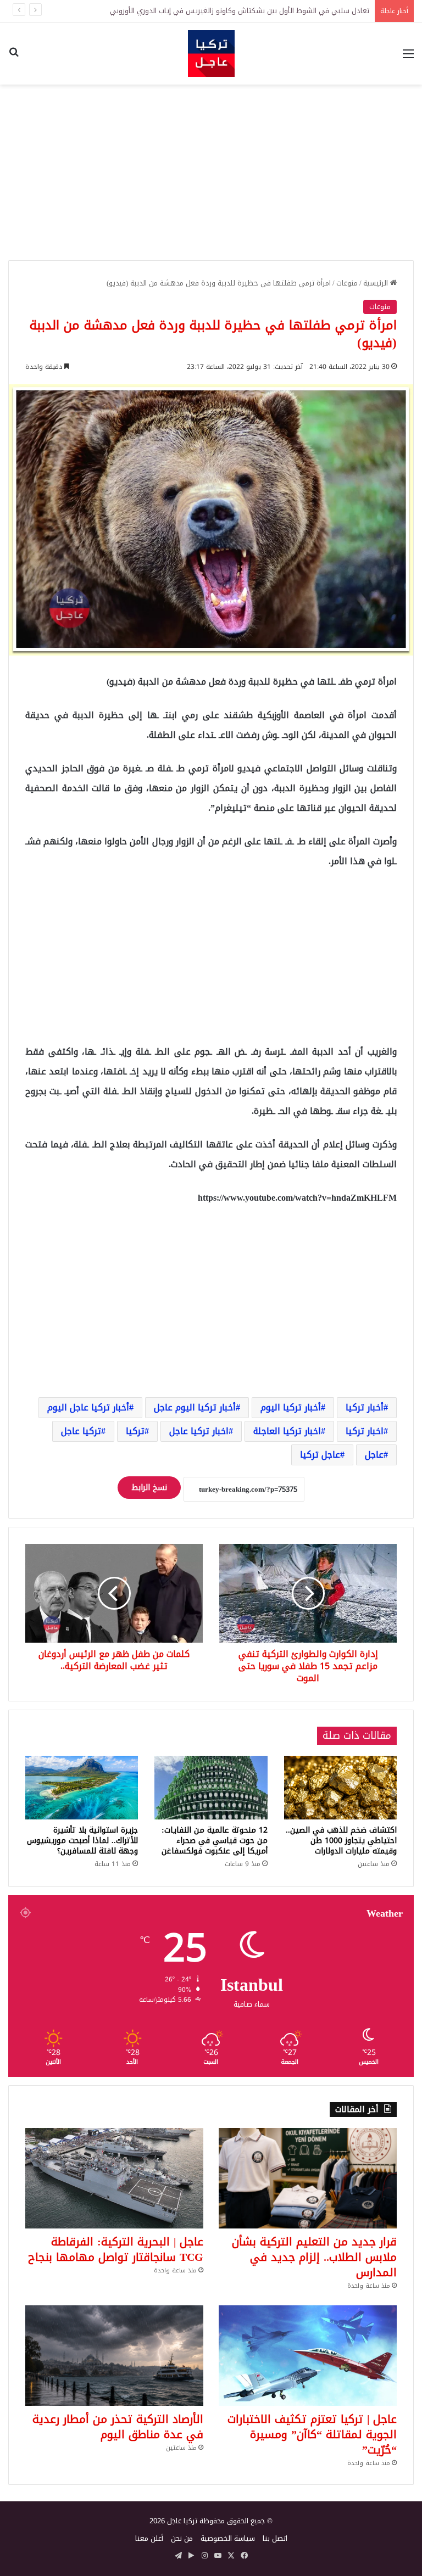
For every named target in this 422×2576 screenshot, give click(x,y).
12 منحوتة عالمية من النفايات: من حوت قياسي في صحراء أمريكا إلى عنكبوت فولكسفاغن (215, 1841)
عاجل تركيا (320, 1455)
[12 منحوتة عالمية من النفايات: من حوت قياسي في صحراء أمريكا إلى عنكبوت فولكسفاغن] (211, 1788)
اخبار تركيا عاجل (199, 1431)
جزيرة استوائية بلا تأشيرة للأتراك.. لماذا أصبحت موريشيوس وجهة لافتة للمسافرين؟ (82, 1841)
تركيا (135, 1431)
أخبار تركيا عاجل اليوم (88, 1407)
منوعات (347, 283)
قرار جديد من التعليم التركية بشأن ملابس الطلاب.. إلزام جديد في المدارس (314, 2257)
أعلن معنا (149, 2538)
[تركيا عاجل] (211, 54)
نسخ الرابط (149, 1488)
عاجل (374, 1455)
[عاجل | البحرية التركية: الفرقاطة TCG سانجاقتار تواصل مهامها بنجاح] (114, 2178)
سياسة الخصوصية (228, 2538)
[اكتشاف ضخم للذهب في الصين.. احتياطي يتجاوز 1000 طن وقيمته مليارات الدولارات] (340, 1788)
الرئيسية (377, 283)
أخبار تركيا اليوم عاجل (195, 1407)
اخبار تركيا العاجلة (287, 1431)
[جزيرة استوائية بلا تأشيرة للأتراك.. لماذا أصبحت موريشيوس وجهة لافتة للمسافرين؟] (82, 1788)
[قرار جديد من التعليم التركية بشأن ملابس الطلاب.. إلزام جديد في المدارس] (308, 2178)
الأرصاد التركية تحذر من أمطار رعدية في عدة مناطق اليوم (118, 2427)
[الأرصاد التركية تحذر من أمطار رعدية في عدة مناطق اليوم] (114, 2356)
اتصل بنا (275, 2538)
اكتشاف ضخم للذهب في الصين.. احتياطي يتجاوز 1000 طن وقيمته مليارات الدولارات (341, 1841)
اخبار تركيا (365, 1431)
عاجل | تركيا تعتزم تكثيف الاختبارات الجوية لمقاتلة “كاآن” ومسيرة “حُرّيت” (312, 2434)
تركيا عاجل (81, 1431)
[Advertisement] (211, 172)
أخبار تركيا (365, 1407)
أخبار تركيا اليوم (291, 1407)
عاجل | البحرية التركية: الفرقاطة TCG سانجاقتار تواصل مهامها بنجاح (116, 2249)
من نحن (182, 2538)
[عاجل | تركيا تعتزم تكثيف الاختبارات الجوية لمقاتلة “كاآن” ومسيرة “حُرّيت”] (308, 2356)
